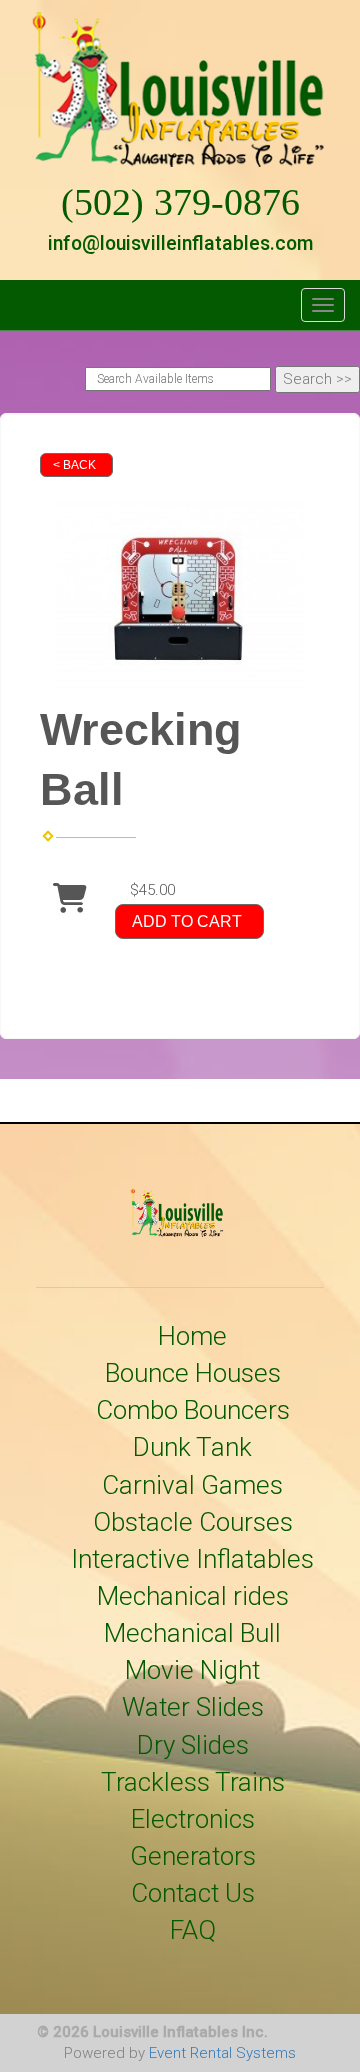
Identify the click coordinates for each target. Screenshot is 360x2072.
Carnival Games (192, 1485)
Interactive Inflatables (192, 1559)
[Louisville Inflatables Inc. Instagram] (59, 310)
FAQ (193, 1930)
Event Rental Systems (222, 2053)
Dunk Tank (192, 1447)
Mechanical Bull (192, 1633)
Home (192, 1336)
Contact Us (193, 1893)
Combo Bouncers (193, 1410)
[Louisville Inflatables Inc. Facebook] (27, 310)
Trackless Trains (193, 1782)
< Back (74, 465)
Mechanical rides (193, 1596)
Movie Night (192, 1670)
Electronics (193, 1819)
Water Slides (193, 1707)
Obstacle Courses (193, 1522)
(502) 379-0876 (180, 202)
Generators (193, 1856)
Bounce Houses (193, 1373)
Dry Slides (193, 1745)
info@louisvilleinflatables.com (180, 243)
